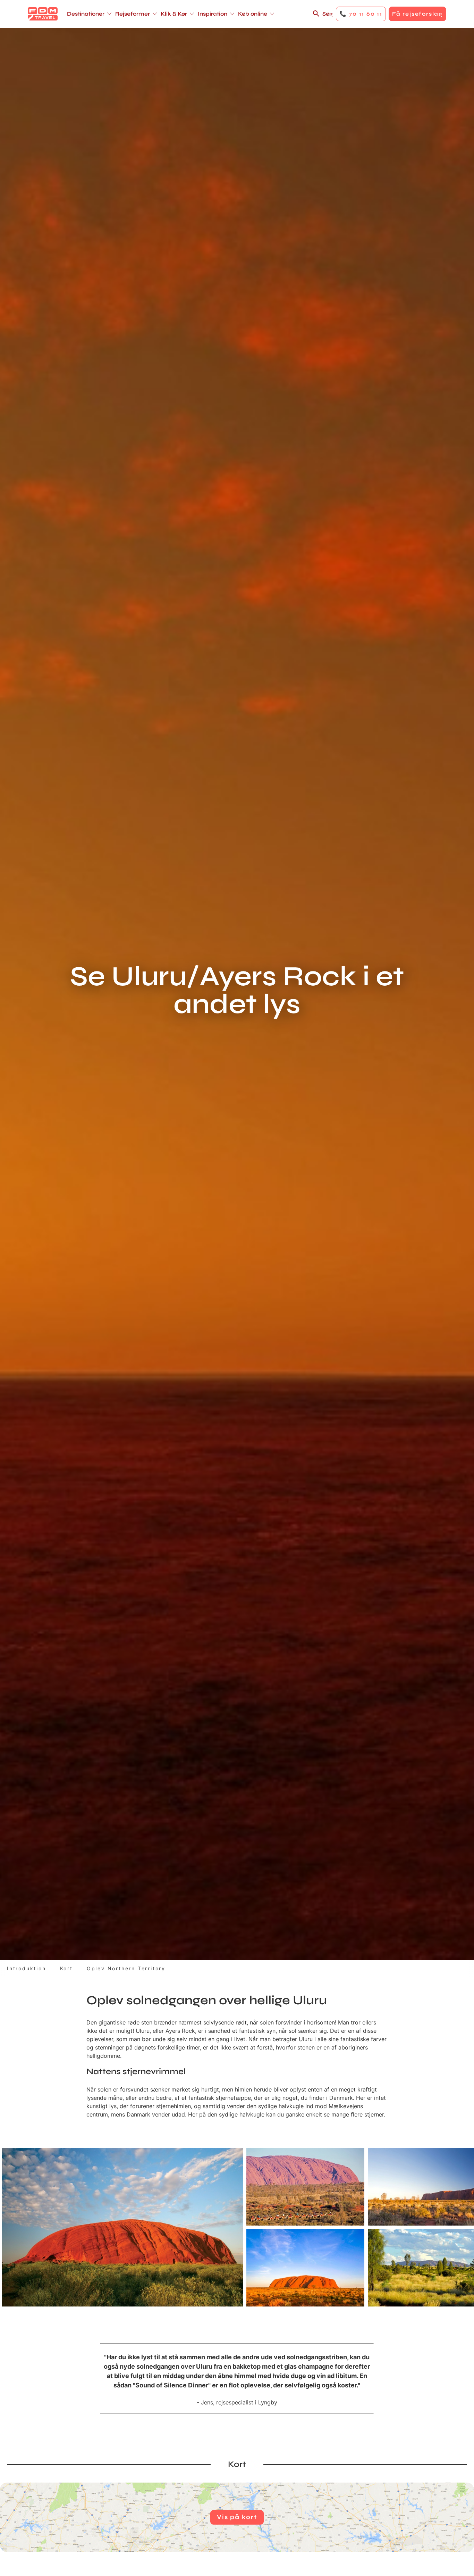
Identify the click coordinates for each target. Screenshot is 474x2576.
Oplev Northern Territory (126, 1968)
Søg (328, 14)
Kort (66, 1968)
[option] (122, 2227)
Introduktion (27, 1968)
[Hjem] (43, 14)
